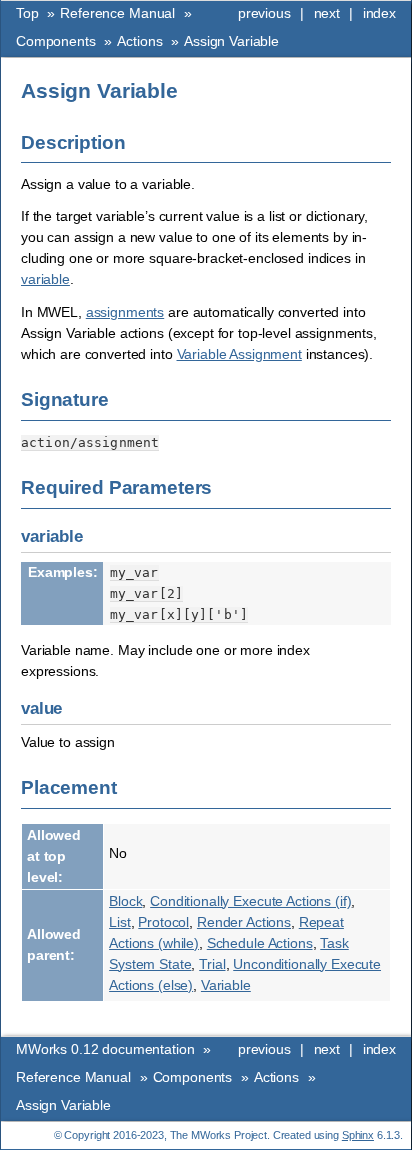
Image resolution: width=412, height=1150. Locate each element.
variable (45, 279)
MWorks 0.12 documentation (105, 1049)
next (327, 13)
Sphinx (358, 1135)
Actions (139, 41)
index (379, 13)
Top (27, 13)
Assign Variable (231, 41)
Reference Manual (117, 13)
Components (56, 41)
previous (264, 13)
